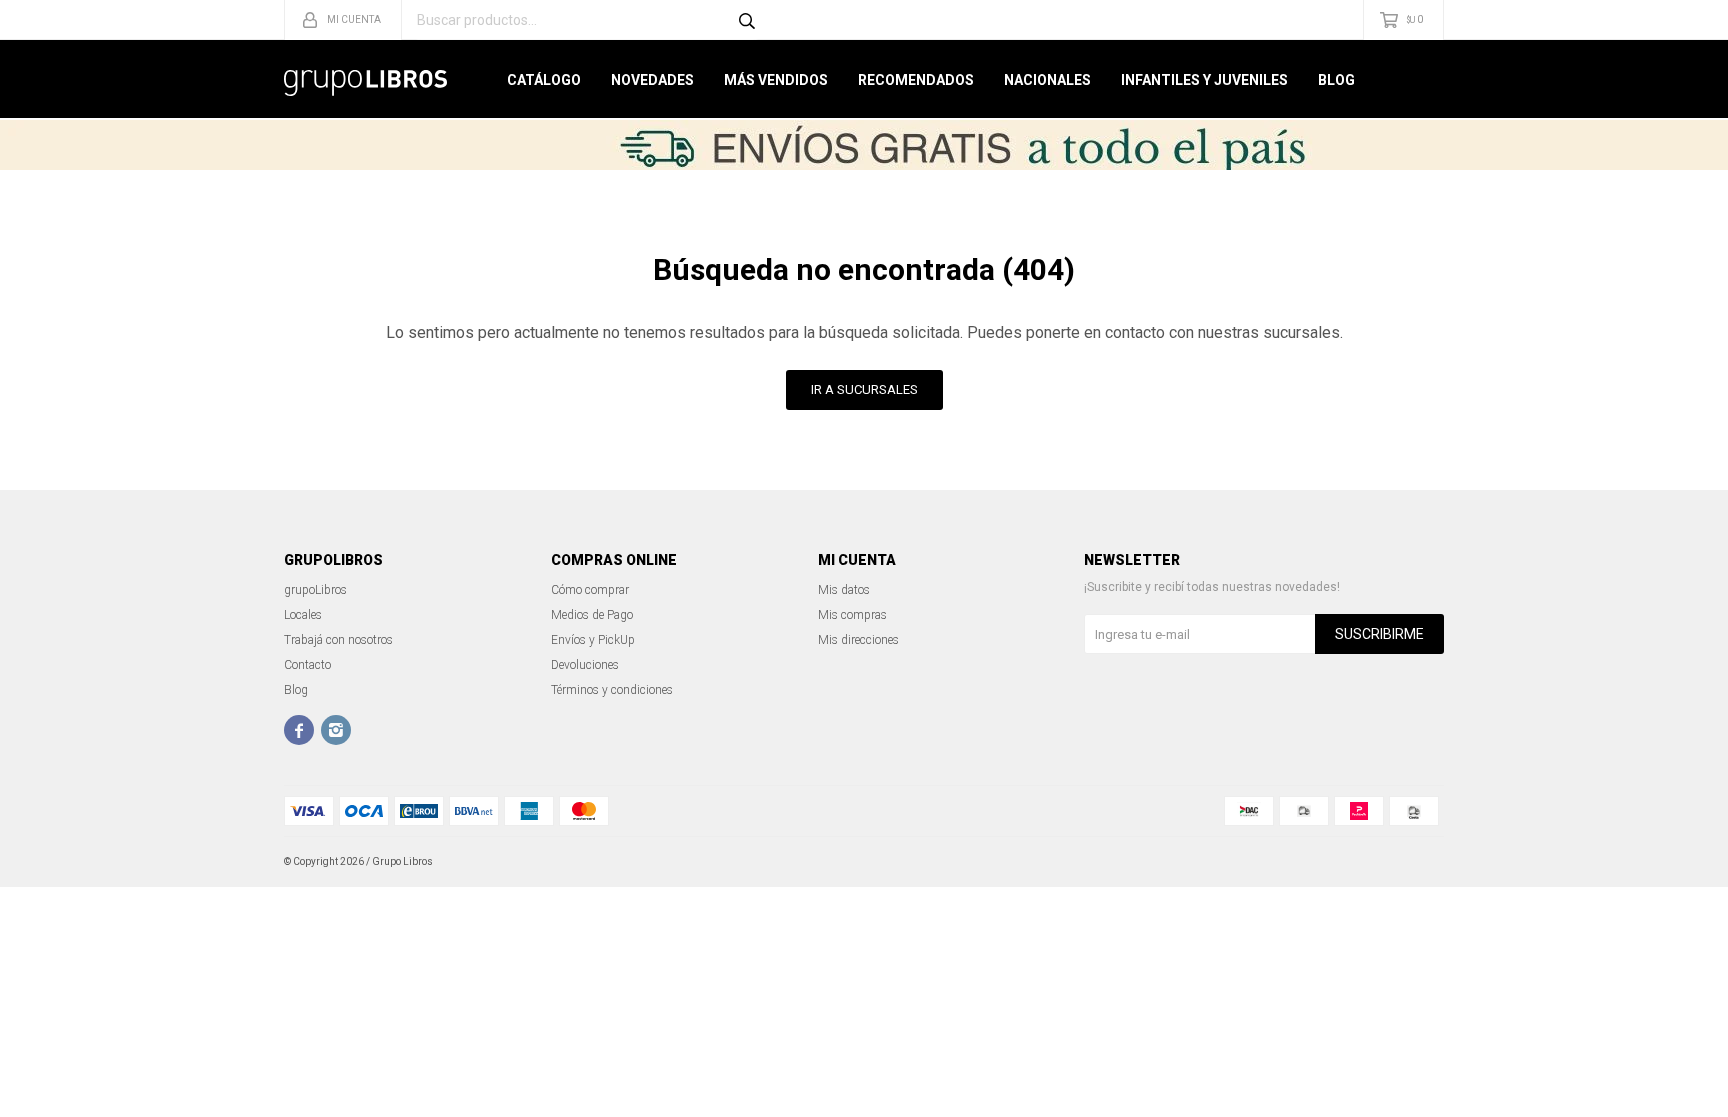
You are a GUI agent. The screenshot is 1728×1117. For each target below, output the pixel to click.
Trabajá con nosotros (338, 640)
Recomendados (916, 80)
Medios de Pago (592, 615)
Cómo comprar (590, 590)
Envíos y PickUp (593, 640)
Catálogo (544, 80)
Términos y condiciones (612, 690)
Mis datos (844, 590)
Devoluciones (585, 665)
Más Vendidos (776, 80)
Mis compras (852, 615)
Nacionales (1047, 80)
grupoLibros (315, 590)
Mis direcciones (858, 640)
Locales (303, 615)
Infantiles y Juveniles (1204, 80)
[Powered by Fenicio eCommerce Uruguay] (1414, 862)
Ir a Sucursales (864, 389)
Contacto (307, 665)
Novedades (652, 80)
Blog (1336, 80)
